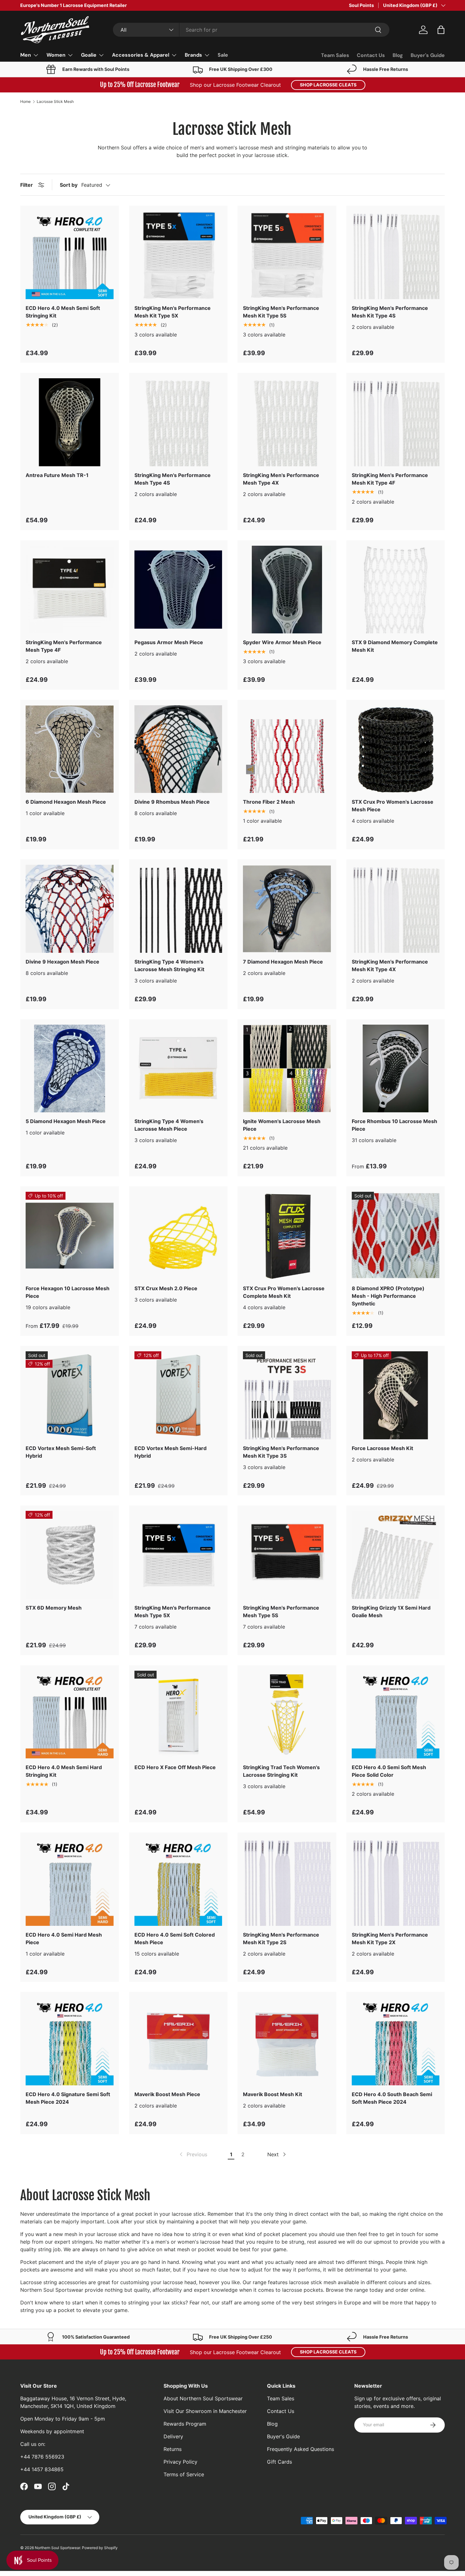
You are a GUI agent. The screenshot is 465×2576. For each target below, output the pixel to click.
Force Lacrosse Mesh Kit (382, 1448)
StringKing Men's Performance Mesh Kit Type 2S (281, 1938)
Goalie (89, 55)
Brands (193, 55)
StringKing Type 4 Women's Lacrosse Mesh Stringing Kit (169, 965)
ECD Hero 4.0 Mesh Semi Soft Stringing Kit (63, 312)
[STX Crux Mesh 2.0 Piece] (178, 1236)
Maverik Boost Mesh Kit (273, 2094)
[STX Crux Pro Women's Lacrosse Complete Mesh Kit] (287, 1236)
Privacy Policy (180, 2462)
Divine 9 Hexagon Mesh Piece (62, 962)
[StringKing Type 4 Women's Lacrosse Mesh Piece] (178, 1069)
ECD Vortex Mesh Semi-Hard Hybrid (170, 1452)
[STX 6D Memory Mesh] (70, 1555)
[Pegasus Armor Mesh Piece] (178, 590)
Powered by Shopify (100, 2548)
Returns (173, 2449)
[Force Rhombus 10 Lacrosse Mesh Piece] (396, 1069)
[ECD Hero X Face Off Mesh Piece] (178, 1715)
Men (26, 55)
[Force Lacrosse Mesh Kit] (396, 1395)
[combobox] (251, 30)
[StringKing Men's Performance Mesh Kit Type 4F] (396, 422)
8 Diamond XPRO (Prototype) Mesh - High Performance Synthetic (388, 1296)
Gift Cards (279, 2462)
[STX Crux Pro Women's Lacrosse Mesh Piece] (396, 749)
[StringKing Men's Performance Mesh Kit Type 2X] (396, 1882)
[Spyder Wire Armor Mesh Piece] (287, 590)
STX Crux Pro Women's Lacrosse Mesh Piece (393, 806)
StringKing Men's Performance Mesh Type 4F (64, 646)
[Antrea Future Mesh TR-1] (70, 422)
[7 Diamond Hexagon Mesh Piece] (287, 909)
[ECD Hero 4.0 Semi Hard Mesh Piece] (70, 1882)
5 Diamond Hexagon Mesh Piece (66, 1121)
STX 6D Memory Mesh (54, 1608)
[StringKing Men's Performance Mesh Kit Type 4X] (396, 909)
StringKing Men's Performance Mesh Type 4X (281, 479)
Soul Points (361, 5)
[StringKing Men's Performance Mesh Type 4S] (178, 422)
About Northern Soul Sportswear (203, 2398)
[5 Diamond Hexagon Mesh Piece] (70, 1069)
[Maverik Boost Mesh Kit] (287, 2041)
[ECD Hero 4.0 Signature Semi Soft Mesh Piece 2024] (70, 2041)
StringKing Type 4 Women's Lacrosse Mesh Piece (169, 1125)
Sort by (69, 185)
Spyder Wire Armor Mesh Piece (282, 642)
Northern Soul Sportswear (57, 2548)
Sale (223, 55)
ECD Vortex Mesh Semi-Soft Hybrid (61, 1452)
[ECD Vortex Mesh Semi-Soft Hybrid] (70, 1395)
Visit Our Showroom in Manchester (205, 2411)
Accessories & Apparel (141, 55)
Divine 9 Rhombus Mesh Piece (172, 802)
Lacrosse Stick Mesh (55, 102)
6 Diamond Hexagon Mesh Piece (66, 802)
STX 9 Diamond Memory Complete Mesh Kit (395, 646)
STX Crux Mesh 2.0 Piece (166, 1288)
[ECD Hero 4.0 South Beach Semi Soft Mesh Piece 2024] (396, 2041)
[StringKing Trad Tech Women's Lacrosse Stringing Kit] (287, 1715)
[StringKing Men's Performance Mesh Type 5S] (287, 1555)
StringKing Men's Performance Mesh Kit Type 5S (281, 312)
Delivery (173, 2436)
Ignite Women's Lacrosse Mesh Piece (282, 1125)
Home (25, 102)
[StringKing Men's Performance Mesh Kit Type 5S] (287, 255)
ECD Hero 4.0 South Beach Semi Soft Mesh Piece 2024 (392, 2098)
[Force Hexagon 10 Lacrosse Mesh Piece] (70, 1236)
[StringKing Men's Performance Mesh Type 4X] (287, 422)
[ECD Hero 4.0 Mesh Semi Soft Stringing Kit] (70, 255)
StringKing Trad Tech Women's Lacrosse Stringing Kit (281, 1771)
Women (56, 55)
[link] (193, 2154)
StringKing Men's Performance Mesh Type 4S (173, 479)
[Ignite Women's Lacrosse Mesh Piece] (287, 1069)
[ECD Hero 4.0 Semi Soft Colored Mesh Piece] (178, 1882)
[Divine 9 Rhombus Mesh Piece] (178, 749)
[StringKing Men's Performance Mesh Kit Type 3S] (287, 1395)
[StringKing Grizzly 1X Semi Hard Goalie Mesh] (396, 1555)
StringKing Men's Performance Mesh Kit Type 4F (390, 479)
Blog (398, 55)
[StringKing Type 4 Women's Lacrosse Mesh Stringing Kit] (178, 909)
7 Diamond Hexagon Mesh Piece (283, 962)
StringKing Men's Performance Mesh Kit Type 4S (390, 312)
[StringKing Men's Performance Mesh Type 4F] (70, 590)
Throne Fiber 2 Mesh (269, 802)
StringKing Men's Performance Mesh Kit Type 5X (173, 312)
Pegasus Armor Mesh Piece (169, 642)
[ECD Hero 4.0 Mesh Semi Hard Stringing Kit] (70, 1715)
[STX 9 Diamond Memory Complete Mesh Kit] (396, 590)
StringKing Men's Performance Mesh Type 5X (173, 1612)
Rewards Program (185, 2424)
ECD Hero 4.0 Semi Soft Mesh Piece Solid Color (389, 1771)
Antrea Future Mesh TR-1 (57, 475)
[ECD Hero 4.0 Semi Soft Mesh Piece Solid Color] (396, 1715)
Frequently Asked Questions (301, 2449)
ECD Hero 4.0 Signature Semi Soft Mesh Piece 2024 (68, 2098)
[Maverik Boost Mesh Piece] (178, 2041)
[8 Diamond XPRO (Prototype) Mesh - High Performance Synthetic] (396, 1236)
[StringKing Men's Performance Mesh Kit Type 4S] (396, 255)
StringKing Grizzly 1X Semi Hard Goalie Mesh (391, 1612)
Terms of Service (184, 2474)
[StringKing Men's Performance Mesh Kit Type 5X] (178, 255)
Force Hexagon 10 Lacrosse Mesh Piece (68, 1292)
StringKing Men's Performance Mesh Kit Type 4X (390, 965)
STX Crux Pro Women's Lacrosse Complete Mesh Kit (284, 1292)
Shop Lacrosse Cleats (328, 85)
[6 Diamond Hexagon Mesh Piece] (70, 749)
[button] (441, 30)
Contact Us (371, 55)
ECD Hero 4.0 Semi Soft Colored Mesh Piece (175, 1938)
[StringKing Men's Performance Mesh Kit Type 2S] (287, 1882)
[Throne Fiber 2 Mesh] (287, 749)
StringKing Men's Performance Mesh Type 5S (281, 1612)
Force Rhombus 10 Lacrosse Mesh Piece (394, 1125)
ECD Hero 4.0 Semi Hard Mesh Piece (64, 1938)
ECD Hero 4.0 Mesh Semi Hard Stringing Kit (64, 1771)
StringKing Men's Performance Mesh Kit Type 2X (390, 1938)
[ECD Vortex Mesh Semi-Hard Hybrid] (178, 1395)
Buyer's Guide (428, 55)
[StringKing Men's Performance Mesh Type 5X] (178, 1555)
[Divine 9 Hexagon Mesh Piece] (70, 909)
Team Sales (335, 55)
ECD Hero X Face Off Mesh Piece (175, 1767)
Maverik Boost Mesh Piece (167, 2094)
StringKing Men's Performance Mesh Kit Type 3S (281, 1452)
